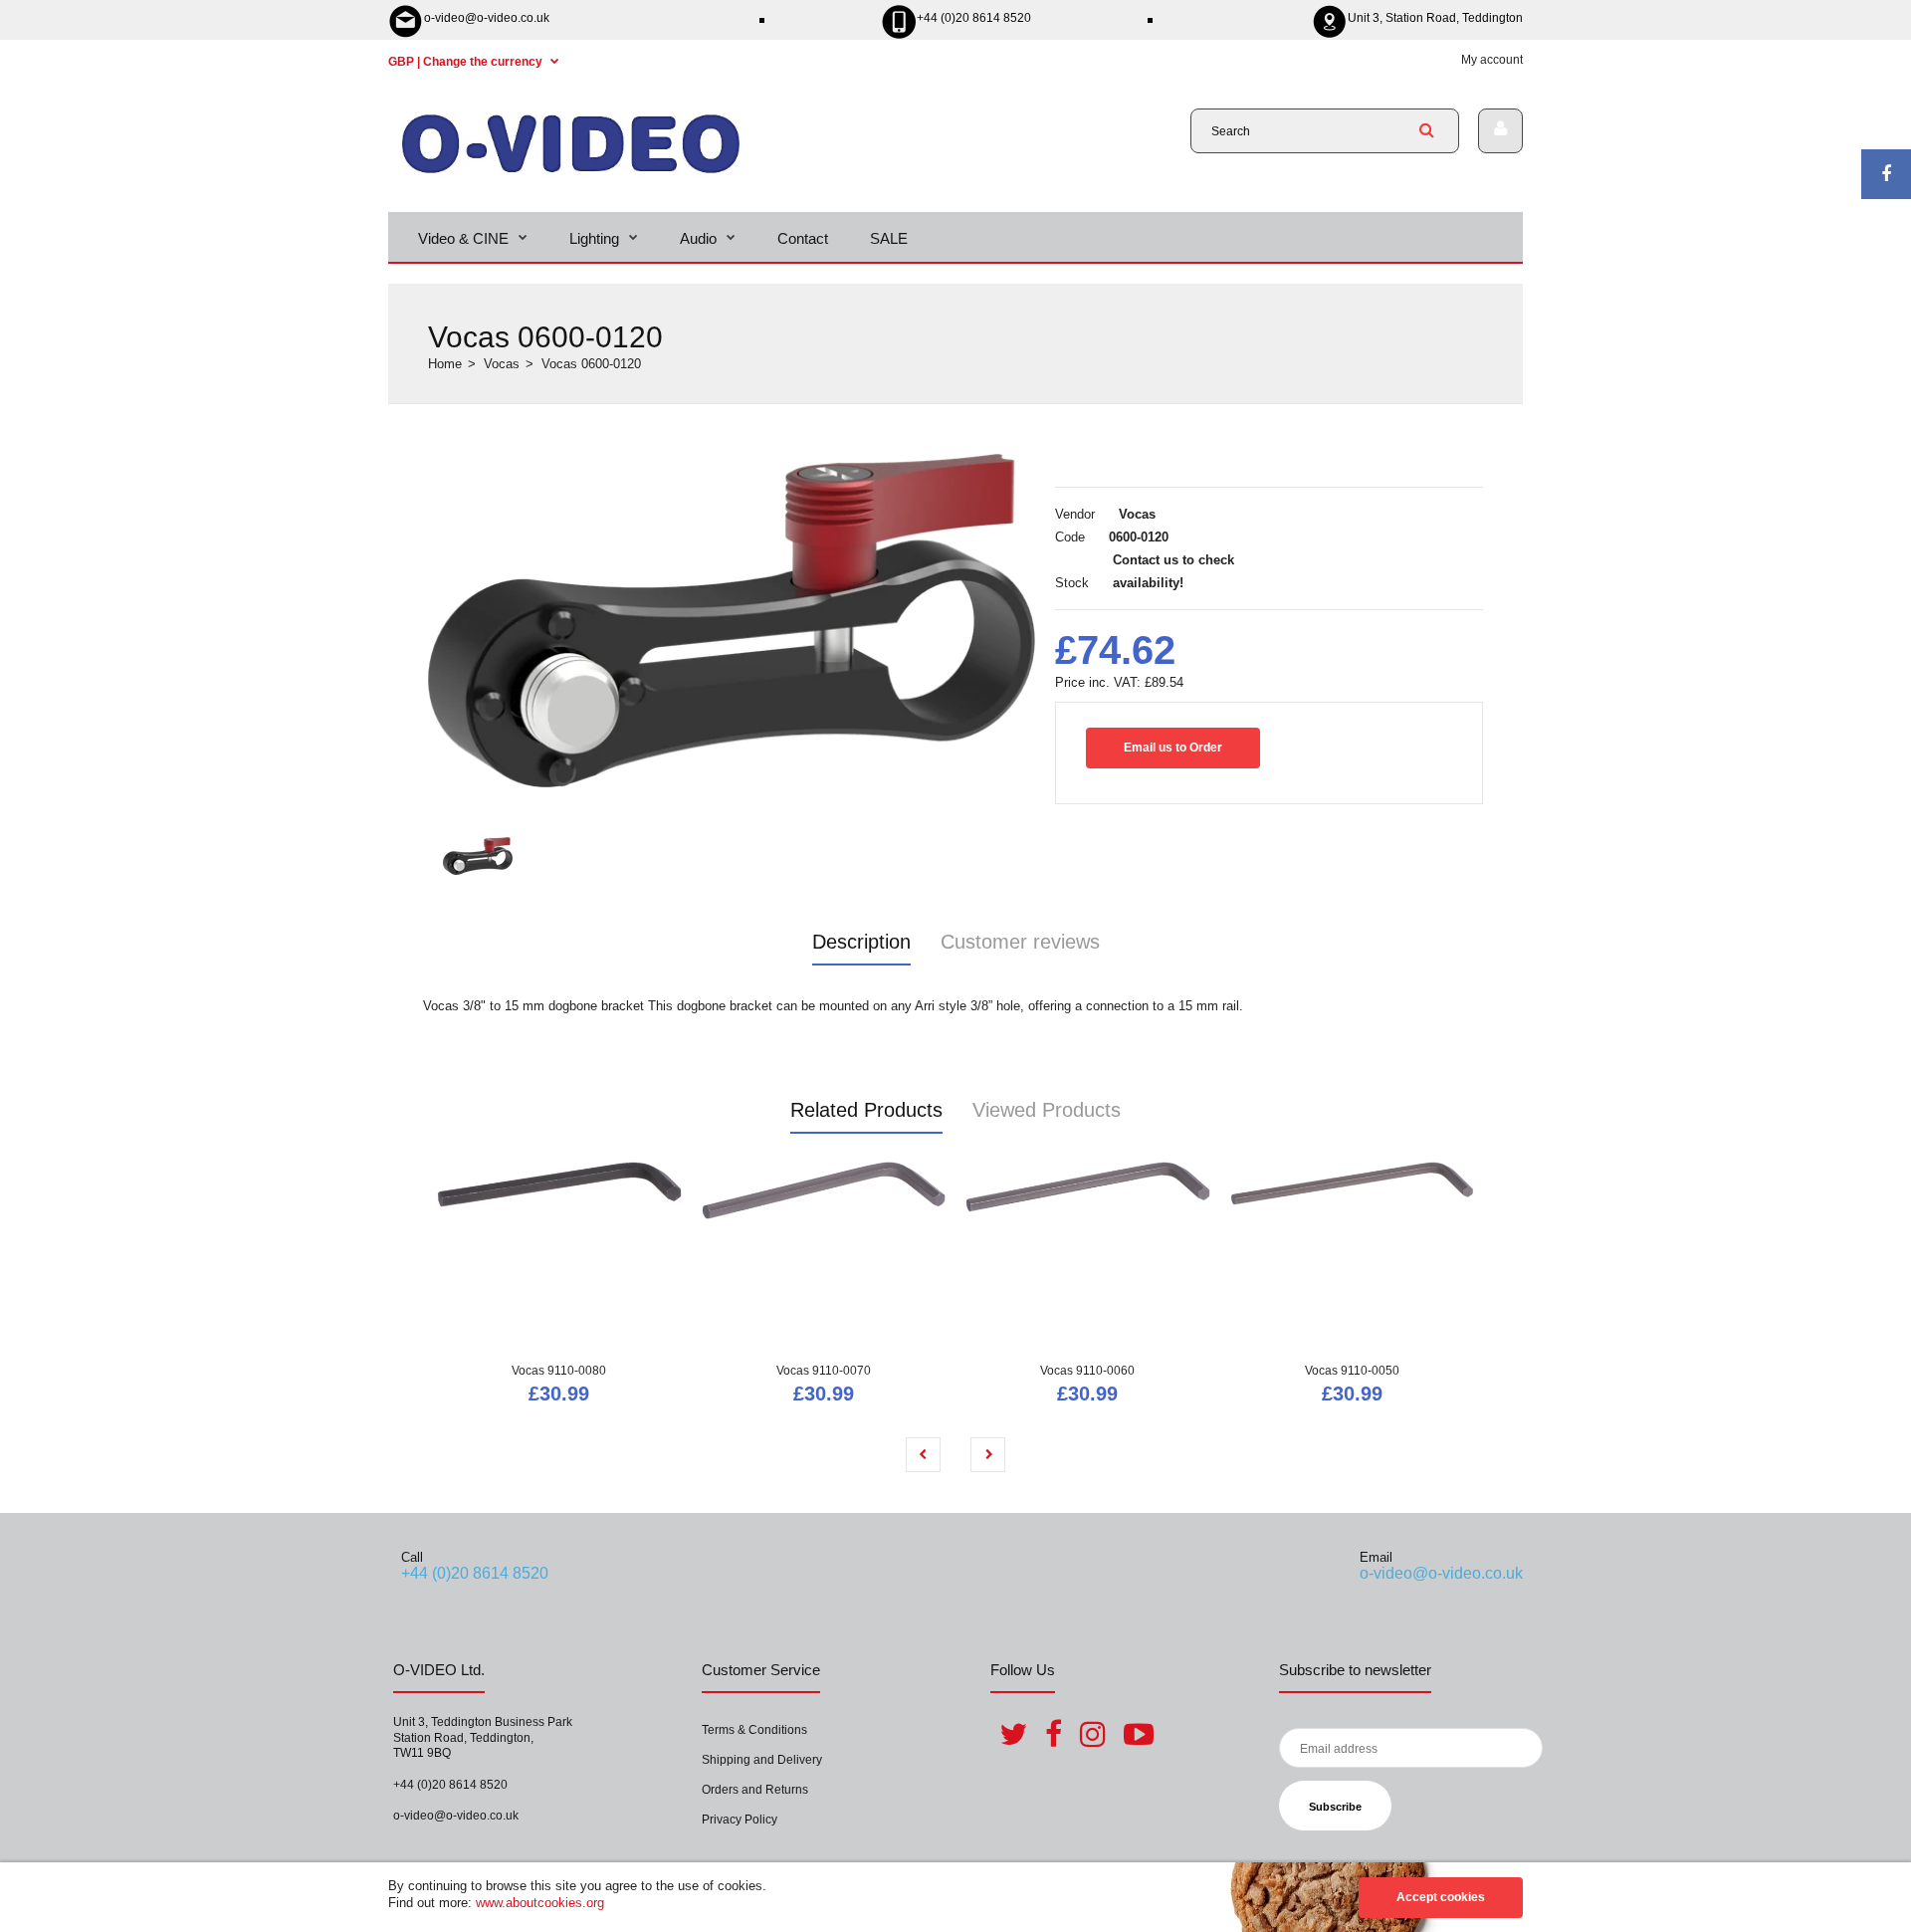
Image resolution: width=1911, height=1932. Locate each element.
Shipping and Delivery (762, 1760)
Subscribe (1335, 1807)
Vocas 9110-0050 (1352, 1371)
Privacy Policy (740, 1820)
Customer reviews (1020, 942)
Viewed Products (1047, 1110)
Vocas (502, 364)
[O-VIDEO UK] (571, 173)
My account (1492, 60)
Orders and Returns (755, 1790)
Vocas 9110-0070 (824, 1371)
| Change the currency (467, 62)
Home (445, 364)
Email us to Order (1173, 748)
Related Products (866, 1110)
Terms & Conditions (754, 1730)
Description (861, 942)
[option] (732, 621)
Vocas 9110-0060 (1087, 1371)
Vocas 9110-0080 (559, 1371)
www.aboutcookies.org (540, 1903)
